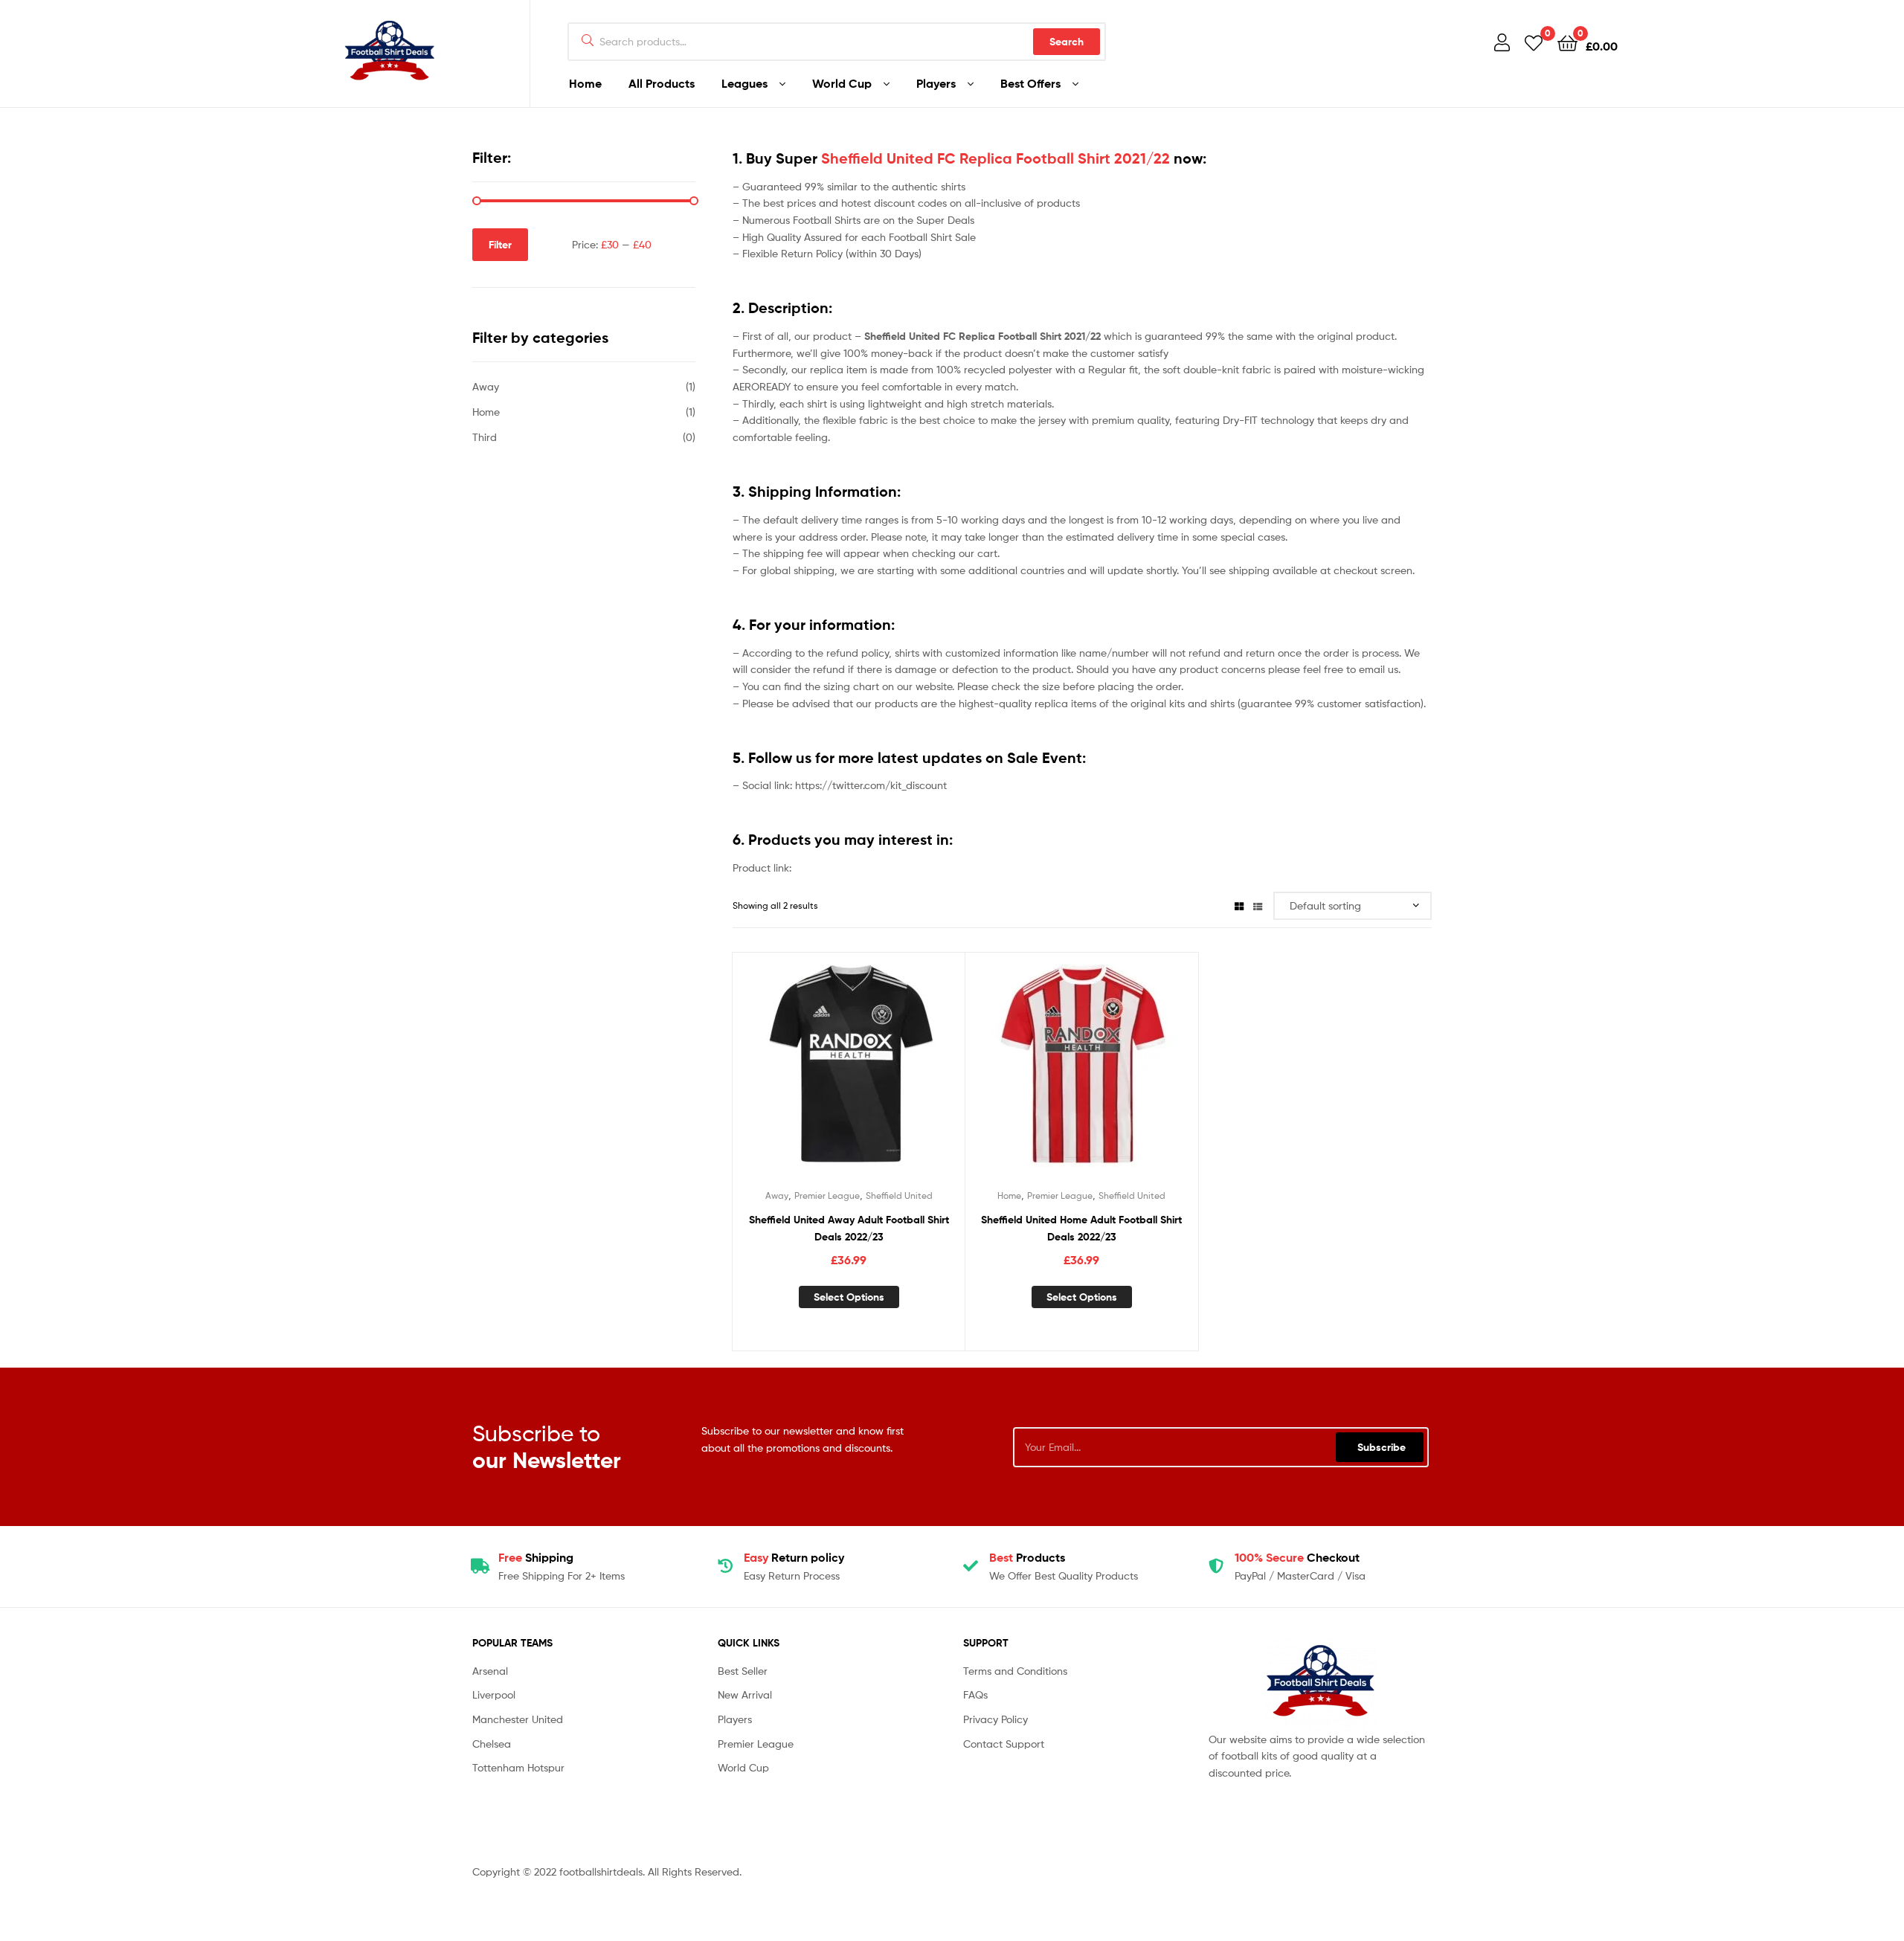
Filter (500, 245)
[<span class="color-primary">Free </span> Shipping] (480, 1566)
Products (1027, 1557)
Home (585, 83)
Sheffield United (899, 1195)
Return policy (794, 1557)
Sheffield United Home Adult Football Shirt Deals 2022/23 (1081, 1228)
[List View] (1258, 905)
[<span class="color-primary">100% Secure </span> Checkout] (1216, 1566)
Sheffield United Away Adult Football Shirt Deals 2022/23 (849, 1228)
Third (485, 437)
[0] (1534, 42)
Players (936, 83)
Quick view (885, 1075)
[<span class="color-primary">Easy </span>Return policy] (725, 1566)
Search (1067, 42)
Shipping (536, 1557)
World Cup (842, 83)
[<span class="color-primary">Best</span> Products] (971, 1566)
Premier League (827, 1195)
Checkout (1297, 1557)
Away (777, 1195)
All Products (662, 83)
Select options (849, 1297)
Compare (849, 1075)
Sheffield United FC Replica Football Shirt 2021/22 (996, 158)
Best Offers (1030, 83)
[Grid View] (1239, 905)
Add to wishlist (812, 1075)
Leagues (744, 83)
